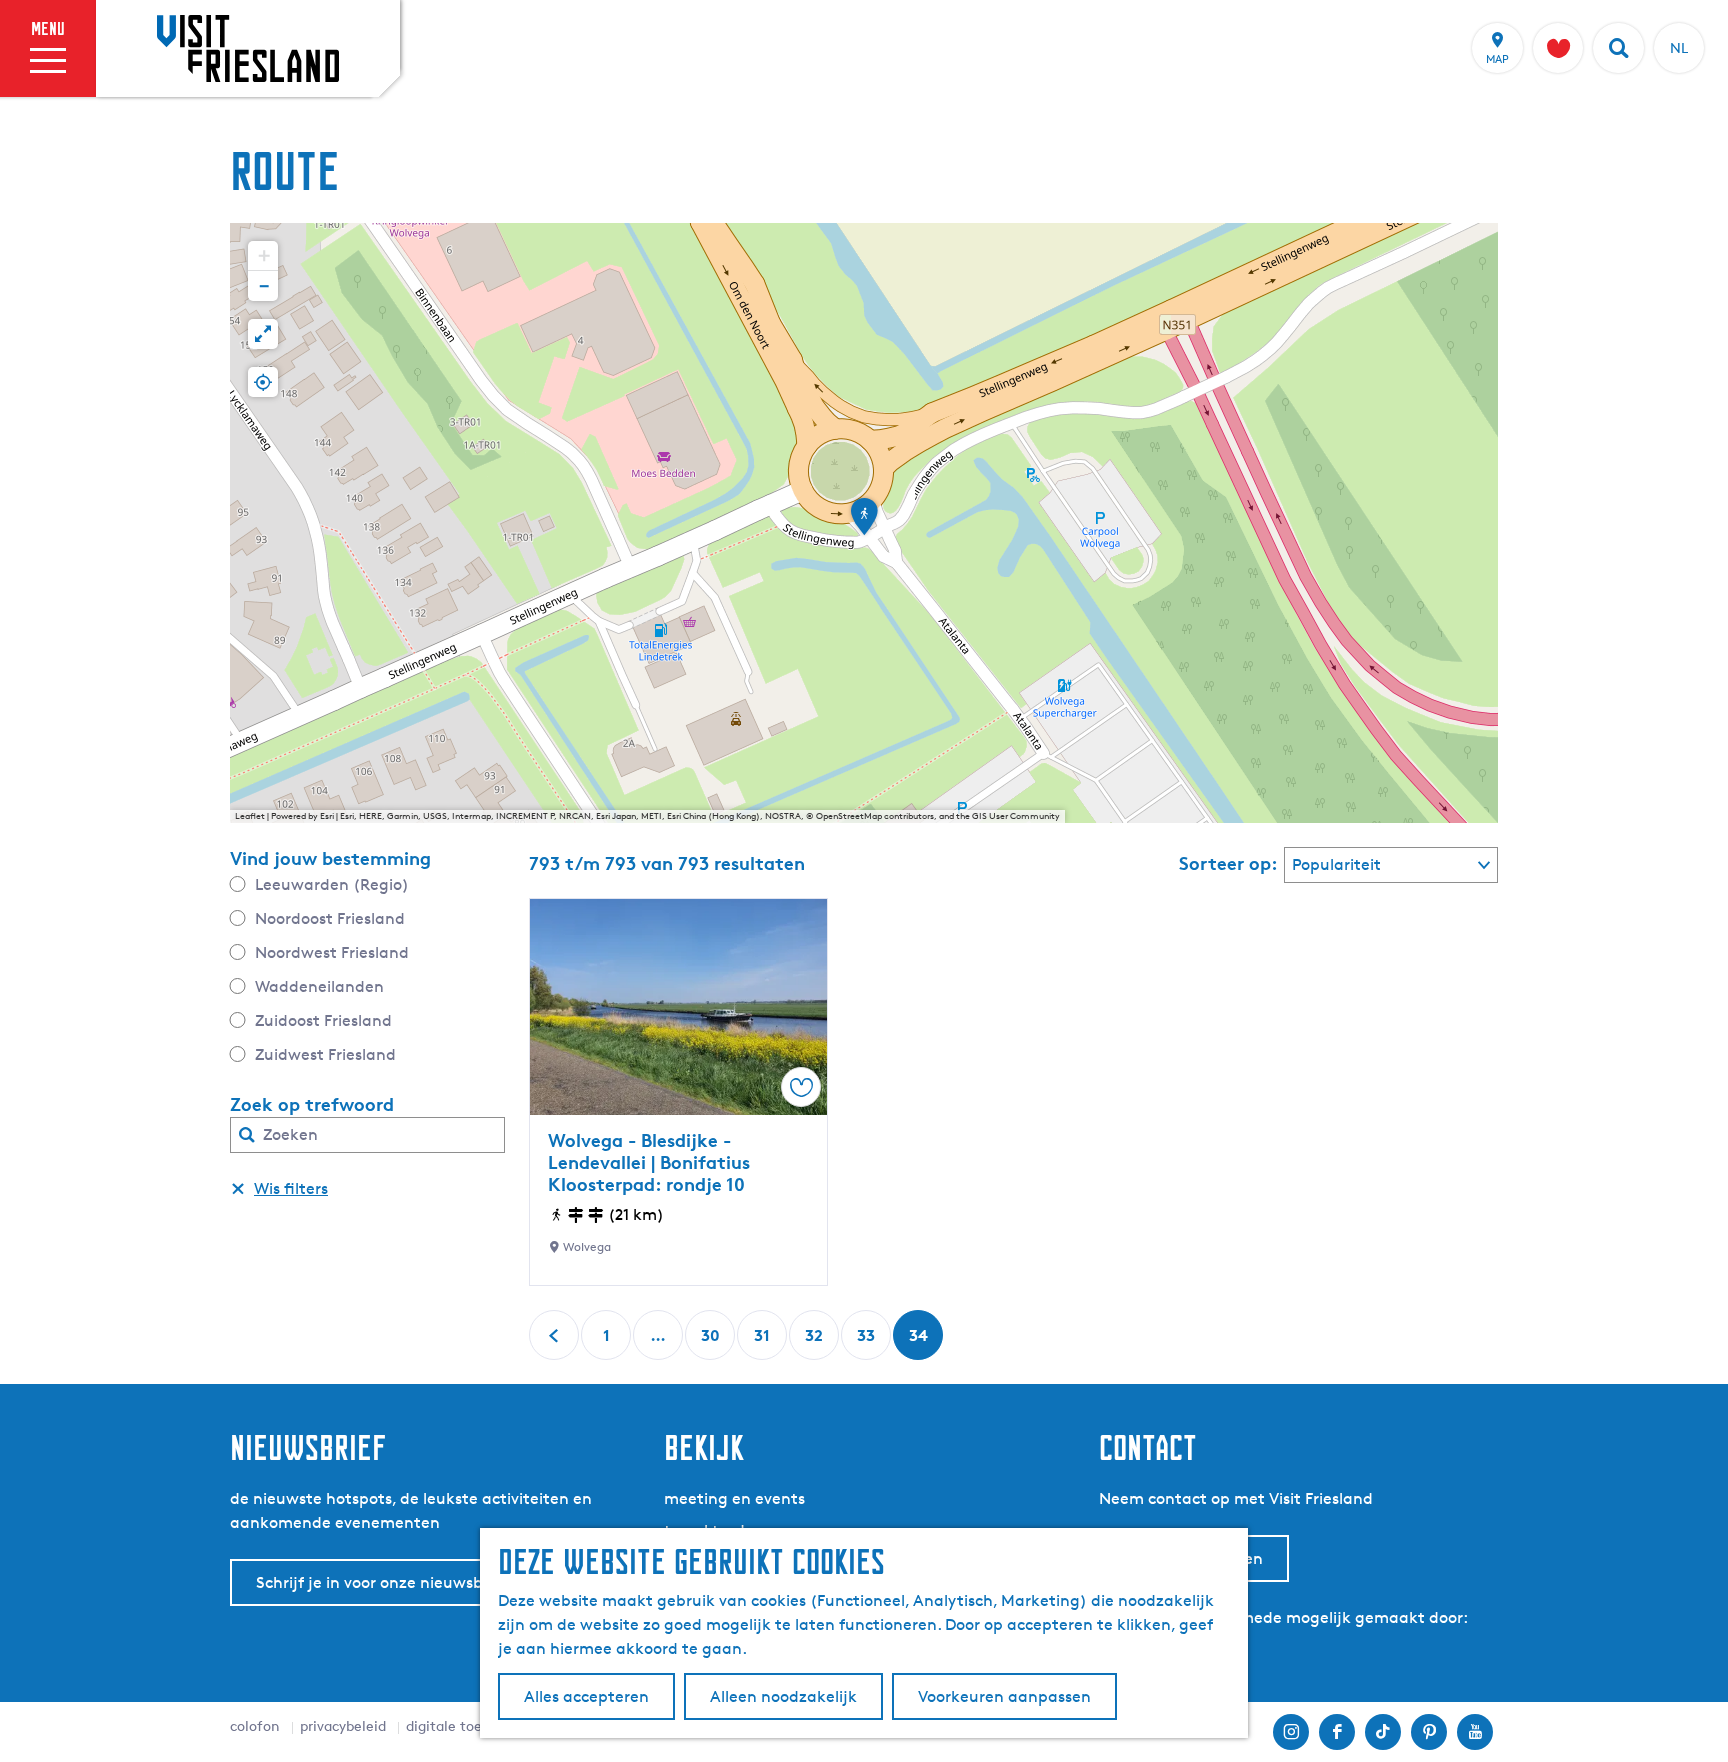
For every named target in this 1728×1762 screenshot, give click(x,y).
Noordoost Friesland (330, 918)
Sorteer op (1228, 863)
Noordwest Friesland (332, 952)
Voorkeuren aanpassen (1004, 1696)
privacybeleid (343, 1725)
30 (711, 1342)
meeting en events (734, 1498)
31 (764, 1342)
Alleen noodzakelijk (783, 1696)
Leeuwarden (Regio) (332, 884)
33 (867, 1342)
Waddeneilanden (319, 986)
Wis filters (291, 1188)
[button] (864, 523)
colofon (255, 1725)
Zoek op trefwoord (312, 1104)
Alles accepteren (586, 1696)
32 (815, 1342)
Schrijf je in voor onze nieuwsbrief (382, 1582)
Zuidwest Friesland (325, 1054)
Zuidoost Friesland (323, 1020)
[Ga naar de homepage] (248, 48)
